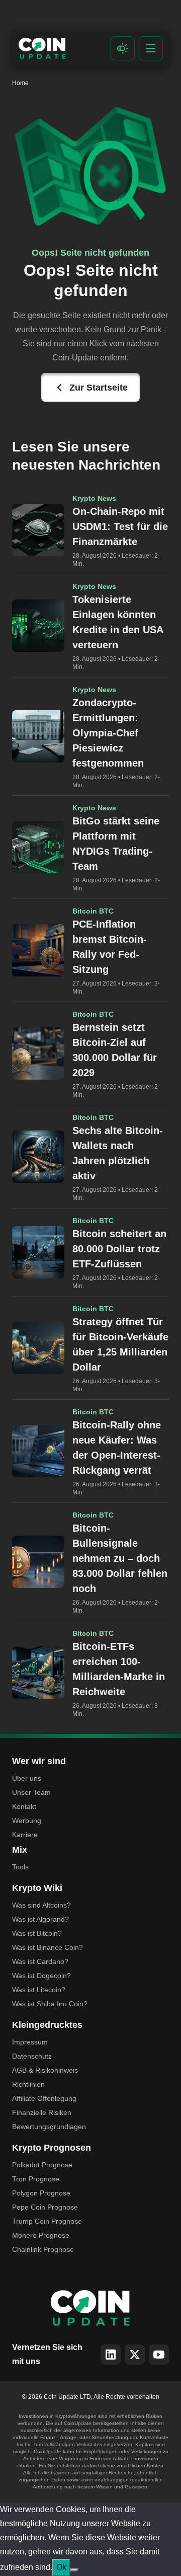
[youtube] (159, 2355)
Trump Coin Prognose (47, 2221)
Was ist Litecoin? (39, 1990)
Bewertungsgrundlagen (49, 2127)
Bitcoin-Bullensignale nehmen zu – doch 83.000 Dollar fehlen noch (120, 1558)
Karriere (25, 1835)
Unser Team (31, 1792)
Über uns (27, 1778)
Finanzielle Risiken (42, 2112)
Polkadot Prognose (42, 2165)
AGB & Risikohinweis (45, 2070)
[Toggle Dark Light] (123, 48)
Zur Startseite (99, 388)
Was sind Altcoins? (41, 1905)
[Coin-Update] (42, 48)
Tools (20, 1867)
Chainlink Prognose (43, 2249)
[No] (74, 2570)
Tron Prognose (36, 2179)
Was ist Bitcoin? (37, 1933)
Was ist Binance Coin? (48, 1947)
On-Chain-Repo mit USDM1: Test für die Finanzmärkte (120, 526)
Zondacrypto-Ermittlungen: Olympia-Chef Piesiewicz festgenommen (108, 733)
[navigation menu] (151, 48)
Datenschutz (32, 2056)
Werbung (27, 1821)
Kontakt (24, 1806)
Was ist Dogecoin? (41, 1976)
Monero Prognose (41, 2235)
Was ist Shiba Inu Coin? (50, 2004)
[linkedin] (111, 2355)
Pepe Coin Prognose (45, 2207)
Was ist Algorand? (40, 1919)
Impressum (30, 2042)
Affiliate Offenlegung (44, 2098)
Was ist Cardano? (40, 1961)
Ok (61, 2567)
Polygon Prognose (41, 2193)
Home (20, 83)
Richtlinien (28, 2084)
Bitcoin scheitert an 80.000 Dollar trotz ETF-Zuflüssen (119, 1249)
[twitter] (135, 2355)
